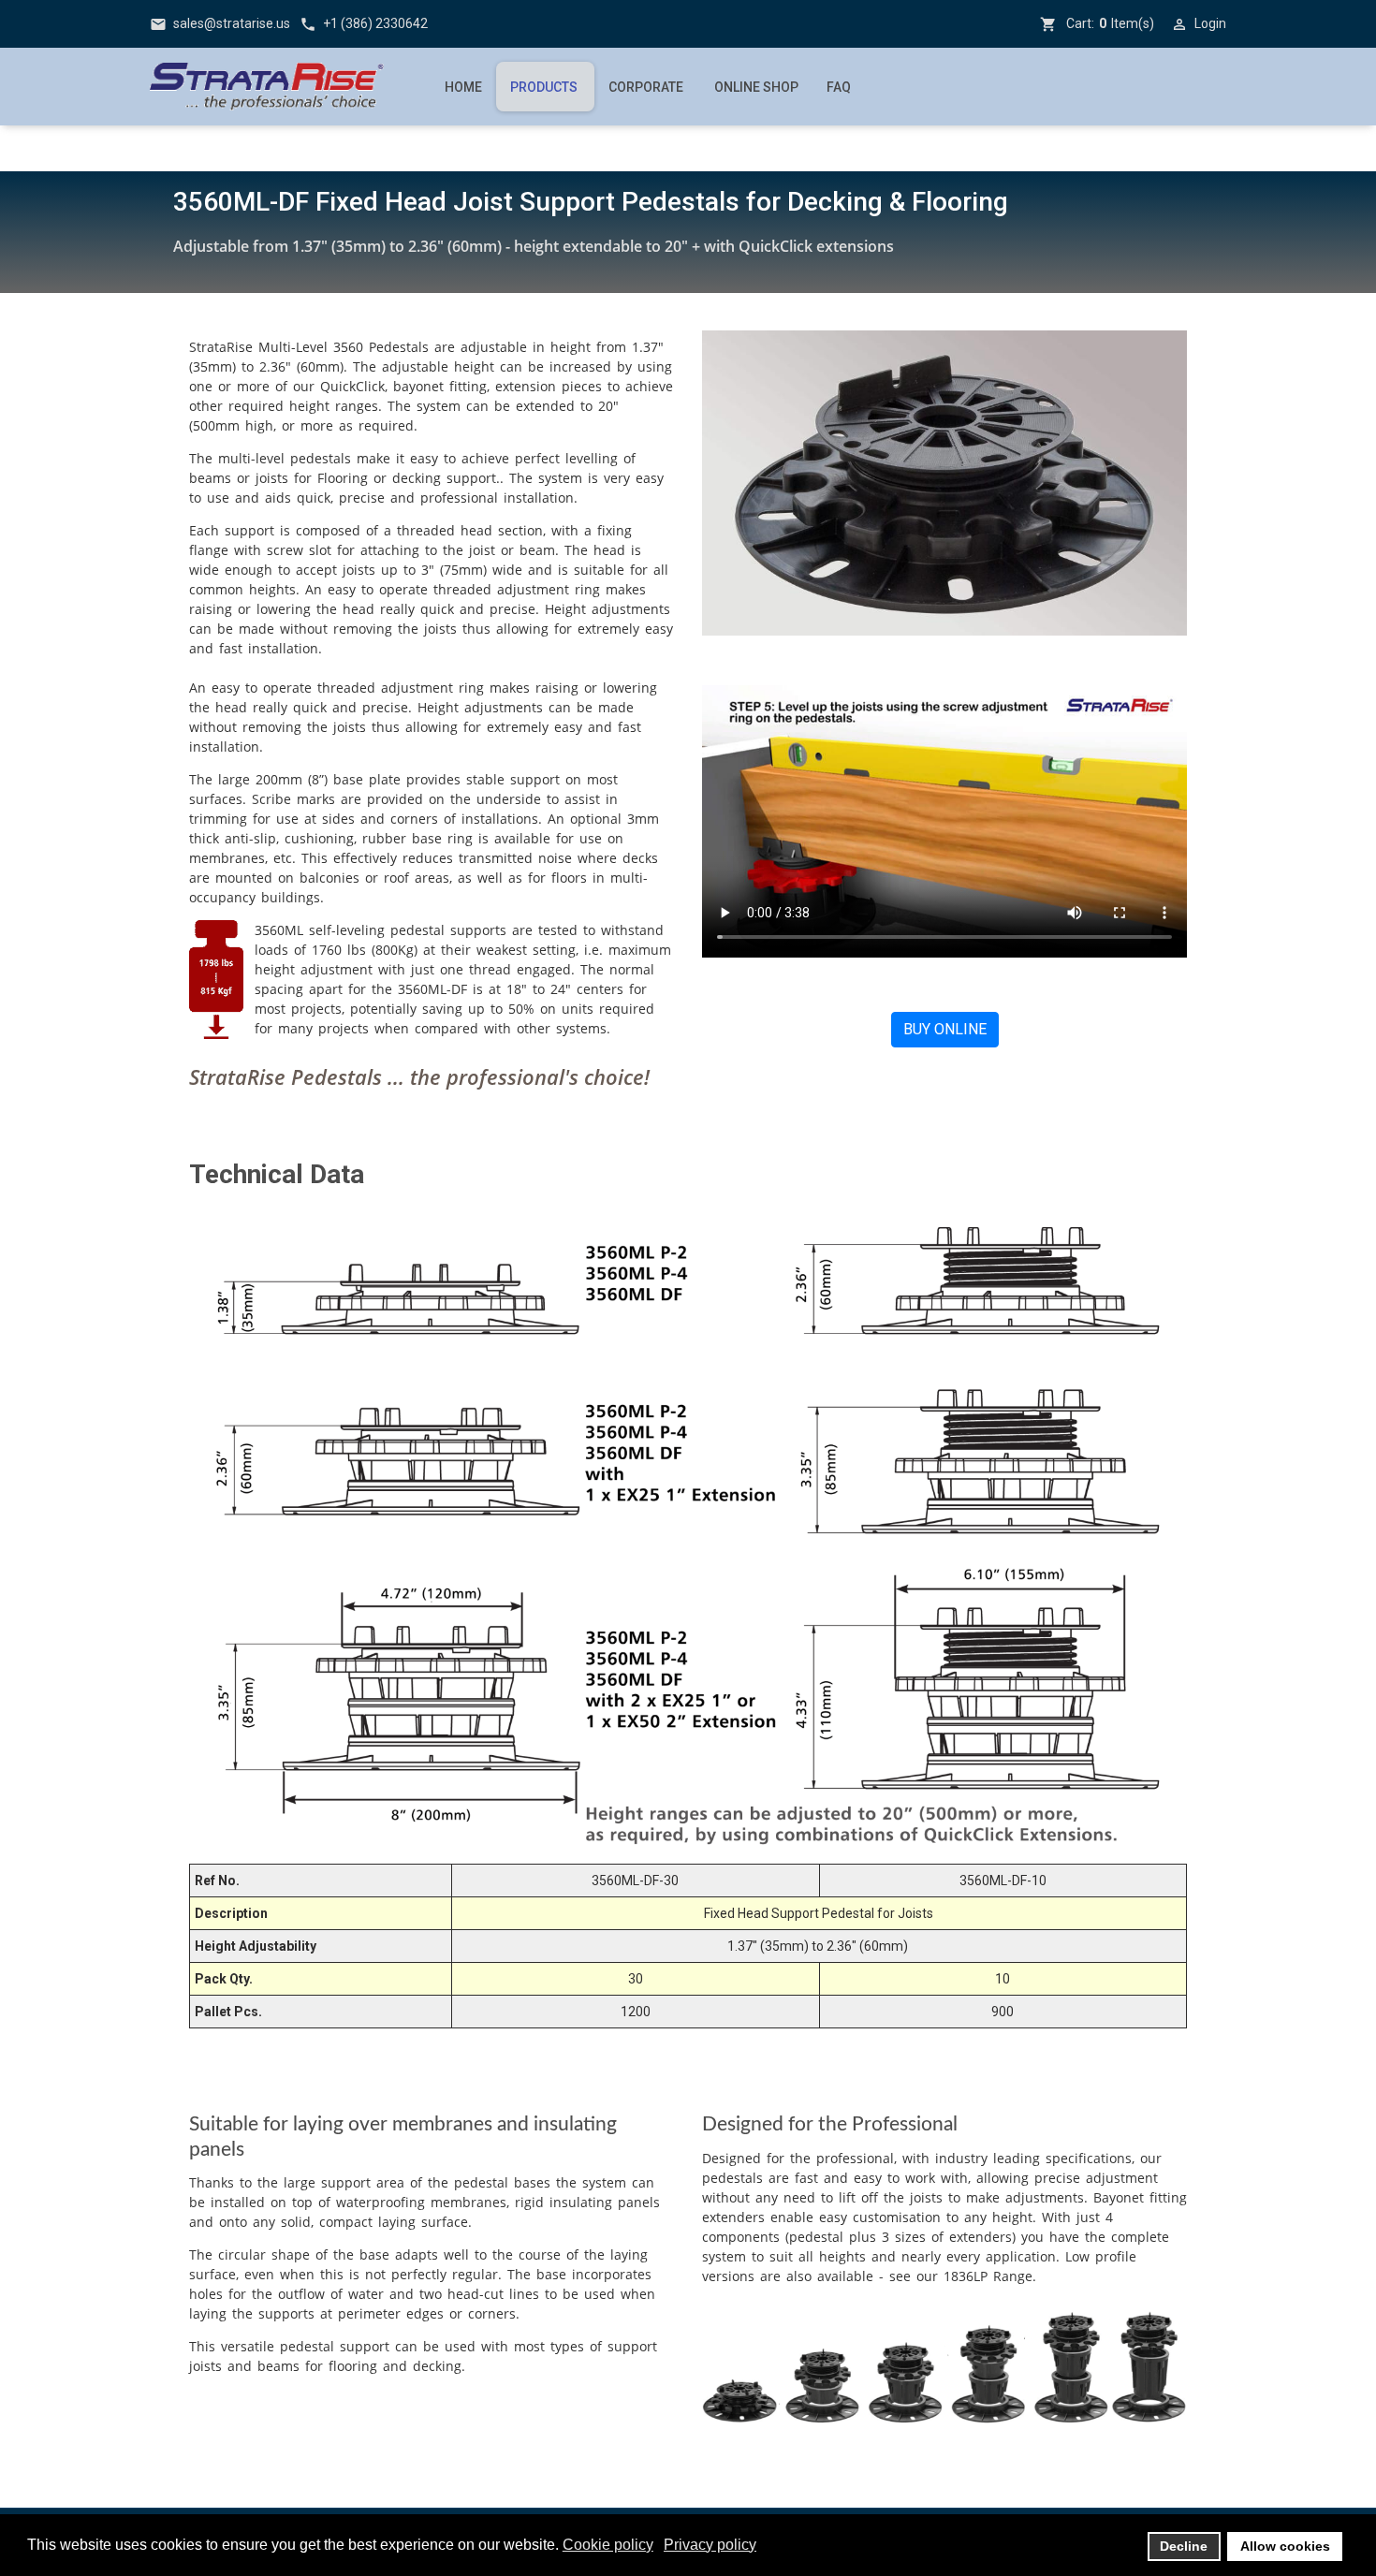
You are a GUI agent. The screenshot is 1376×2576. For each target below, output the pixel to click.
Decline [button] (1184, 2546)
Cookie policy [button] (608, 2545)
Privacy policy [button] (710, 2545)
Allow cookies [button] (1285, 2546)
